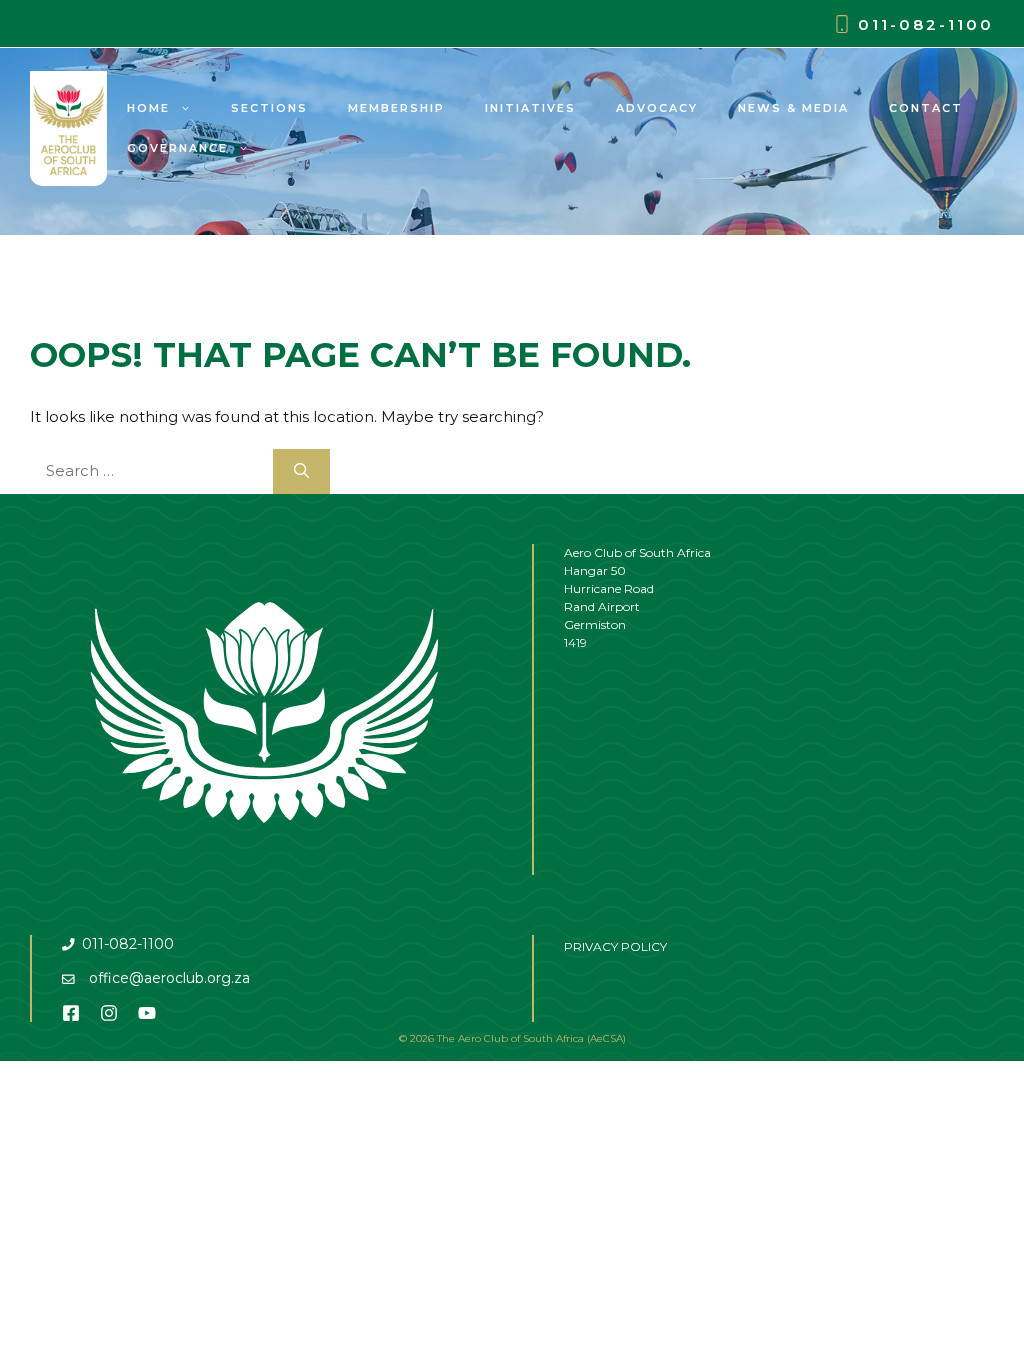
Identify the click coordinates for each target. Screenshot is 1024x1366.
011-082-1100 (926, 24)
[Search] (301, 471)
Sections (269, 108)
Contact (926, 108)
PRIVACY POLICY (615, 946)
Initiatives (530, 108)
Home (148, 108)
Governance (177, 148)
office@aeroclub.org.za (169, 978)
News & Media (793, 108)
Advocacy (657, 108)
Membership (396, 108)
